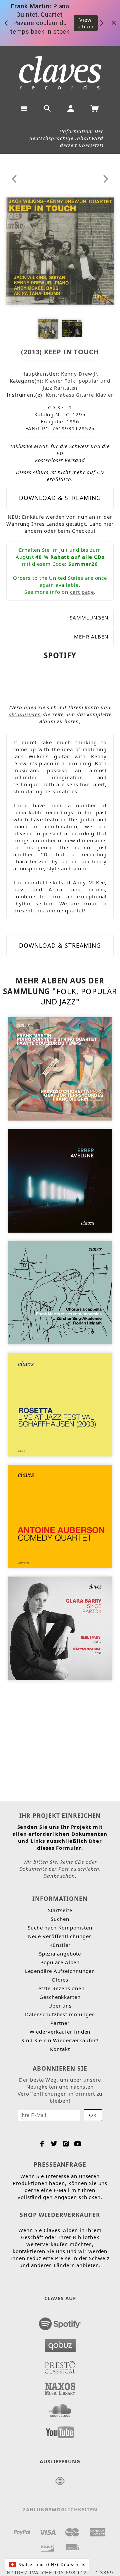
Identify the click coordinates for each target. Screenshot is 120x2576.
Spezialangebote (60, 1954)
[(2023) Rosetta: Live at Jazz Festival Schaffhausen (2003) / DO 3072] (60, 1404)
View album (86, 23)
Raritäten (66, 388)
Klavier (54, 381)
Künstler (60, 1945)
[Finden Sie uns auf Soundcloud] (60, 2409)
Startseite (60, 1910)
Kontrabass (60, 395)
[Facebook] (42, 2144)
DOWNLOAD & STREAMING (60, 498)
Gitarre (85, 395)
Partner (60, 2023)
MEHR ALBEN (91, 636)
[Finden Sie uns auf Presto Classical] (60, 2365)
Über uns (60, 2006)
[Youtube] (78, 2144)
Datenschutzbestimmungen (60, 2014)
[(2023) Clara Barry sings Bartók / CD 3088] (60, 1628)
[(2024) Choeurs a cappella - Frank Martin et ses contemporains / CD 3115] (60, 1292)
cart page (82, 592)
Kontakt (60, 2049)
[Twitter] (54, 2144)
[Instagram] (66, 2144)
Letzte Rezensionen (60, 1988)
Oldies (60, 1980)
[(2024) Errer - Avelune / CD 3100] (60, 1180)
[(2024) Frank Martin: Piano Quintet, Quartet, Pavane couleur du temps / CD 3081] (60, 1068)
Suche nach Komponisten (60, 1927)
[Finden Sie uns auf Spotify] (60, 2322)
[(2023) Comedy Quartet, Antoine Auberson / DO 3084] (60, 1516)
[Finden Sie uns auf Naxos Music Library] (60, 2387)
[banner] (60, 73)
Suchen (60, 1919)
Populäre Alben (60, 1962)
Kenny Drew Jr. (80, 374)
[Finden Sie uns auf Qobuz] (60, 2343)
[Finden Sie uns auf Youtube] (60, 2430)
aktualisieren (25, 714)
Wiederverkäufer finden (60, 2032)
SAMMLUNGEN (89, 617)
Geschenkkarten (60, 1997)
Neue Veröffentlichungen (60, 1936)
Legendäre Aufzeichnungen (60, 1971)
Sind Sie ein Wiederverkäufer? (60, 2040)
